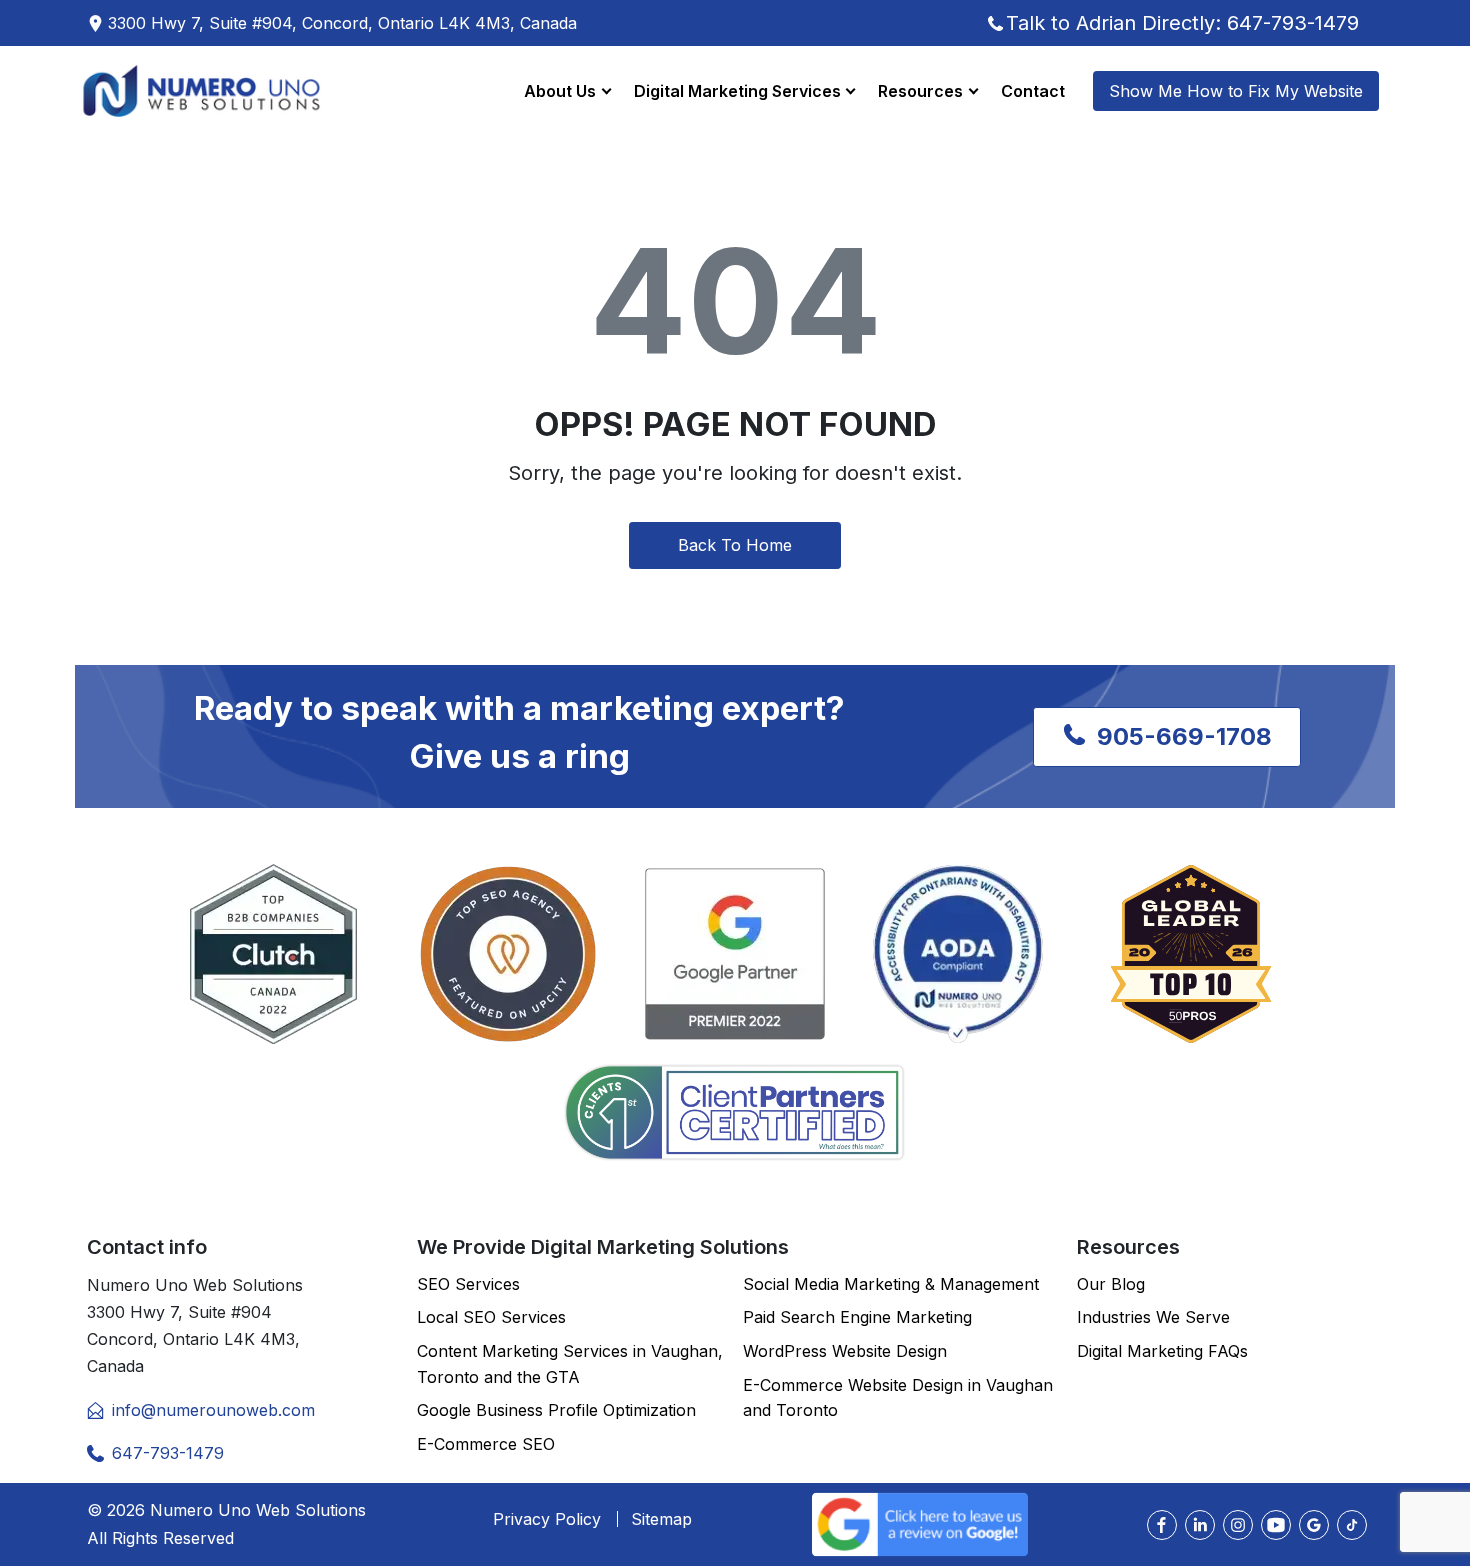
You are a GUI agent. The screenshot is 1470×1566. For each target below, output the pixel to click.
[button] (567, 91)
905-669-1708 (1181, 736)
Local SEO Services (491, 1317)
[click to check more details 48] (1238, 1525)
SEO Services (468, 1284)
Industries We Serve (1153, 1317)
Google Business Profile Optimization (556, 1410)
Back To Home (735, 545)
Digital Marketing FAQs (1162, 1351)
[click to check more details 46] (1162, 1525)
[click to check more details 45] (920, 1523)
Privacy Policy (547, 1519)
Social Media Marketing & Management (891, 1284)
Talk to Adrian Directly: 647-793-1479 (1182, 23)
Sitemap (661, 1519)
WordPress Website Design (845, 1351)
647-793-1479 (168, 1453)
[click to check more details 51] (1352, 1525)
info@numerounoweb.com (213, 1410)
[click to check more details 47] (1200, 1525)
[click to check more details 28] (735, 1112)
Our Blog (1111, 1284)
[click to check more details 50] (1314, 1525)
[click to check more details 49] (1276, 1525)
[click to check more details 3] (202, 90)
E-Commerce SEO (486, 1444)
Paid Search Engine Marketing (857, 1317)
